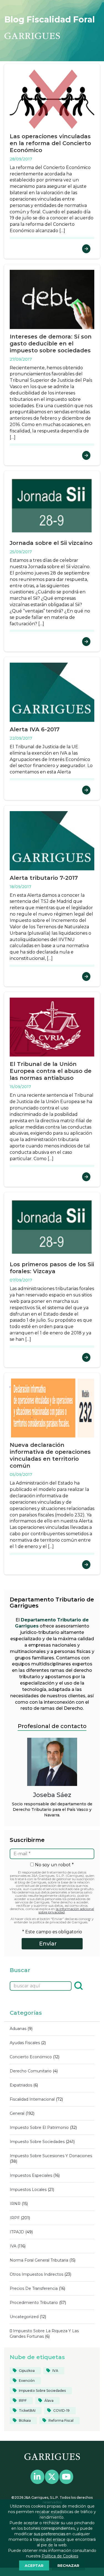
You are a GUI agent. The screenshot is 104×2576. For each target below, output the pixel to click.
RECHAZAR (68, 2565)
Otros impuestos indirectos (36, 2274)
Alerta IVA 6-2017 (35, 729)
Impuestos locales (28, 2190)
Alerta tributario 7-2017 (44, 878)
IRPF (15, 2218)
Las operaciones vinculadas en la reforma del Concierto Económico (50, 143)
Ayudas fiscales (25, 2043)
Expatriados (21, 2085)
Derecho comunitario (31, 2071)
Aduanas (18, 2029)
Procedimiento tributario (34, 2303)
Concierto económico (31, 2057)
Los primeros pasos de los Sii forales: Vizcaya (52, 1268)
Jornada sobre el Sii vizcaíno (51, 543)
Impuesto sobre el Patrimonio (39, 2128)
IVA (13, 2246)
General (17, 2113)
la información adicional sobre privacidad (66, 1910)
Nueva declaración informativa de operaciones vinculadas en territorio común (50, 1455)
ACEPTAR (34, 2565)
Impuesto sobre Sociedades (37, 2142)
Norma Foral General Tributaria (39, 2260)
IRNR (15, 2204)
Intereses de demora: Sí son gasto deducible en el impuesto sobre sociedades (51, 344)
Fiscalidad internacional (32, 2099)
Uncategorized (24, 2317)
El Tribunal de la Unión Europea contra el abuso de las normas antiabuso (51, 1071)
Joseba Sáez (52, 1795)
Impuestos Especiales (31, 2175)
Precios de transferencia (34, 2288)
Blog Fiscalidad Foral (50, 20)
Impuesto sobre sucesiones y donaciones (51, 2156)
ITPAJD (17, 2232)
